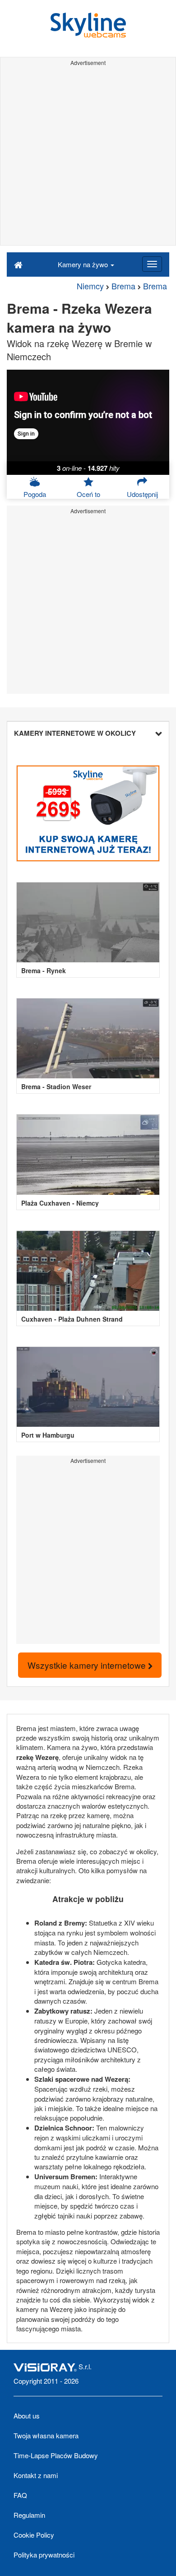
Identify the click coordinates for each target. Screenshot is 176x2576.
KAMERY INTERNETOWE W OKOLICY (75, 733)
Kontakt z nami (36, 2475)
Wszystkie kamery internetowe (88, 1665)
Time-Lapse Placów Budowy (56, 2455)
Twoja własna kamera (46, 2435)
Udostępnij (142, 494)
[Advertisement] (88, 157)
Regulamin (29, 2515)
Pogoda (35, 494)
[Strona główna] (18, 264)
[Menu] (152, 264)
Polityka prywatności (44, 2555)
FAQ (20, 2495)
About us (27, 2416)
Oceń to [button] (88, 494)
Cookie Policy (34, 2535)
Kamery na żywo (84, 264)
